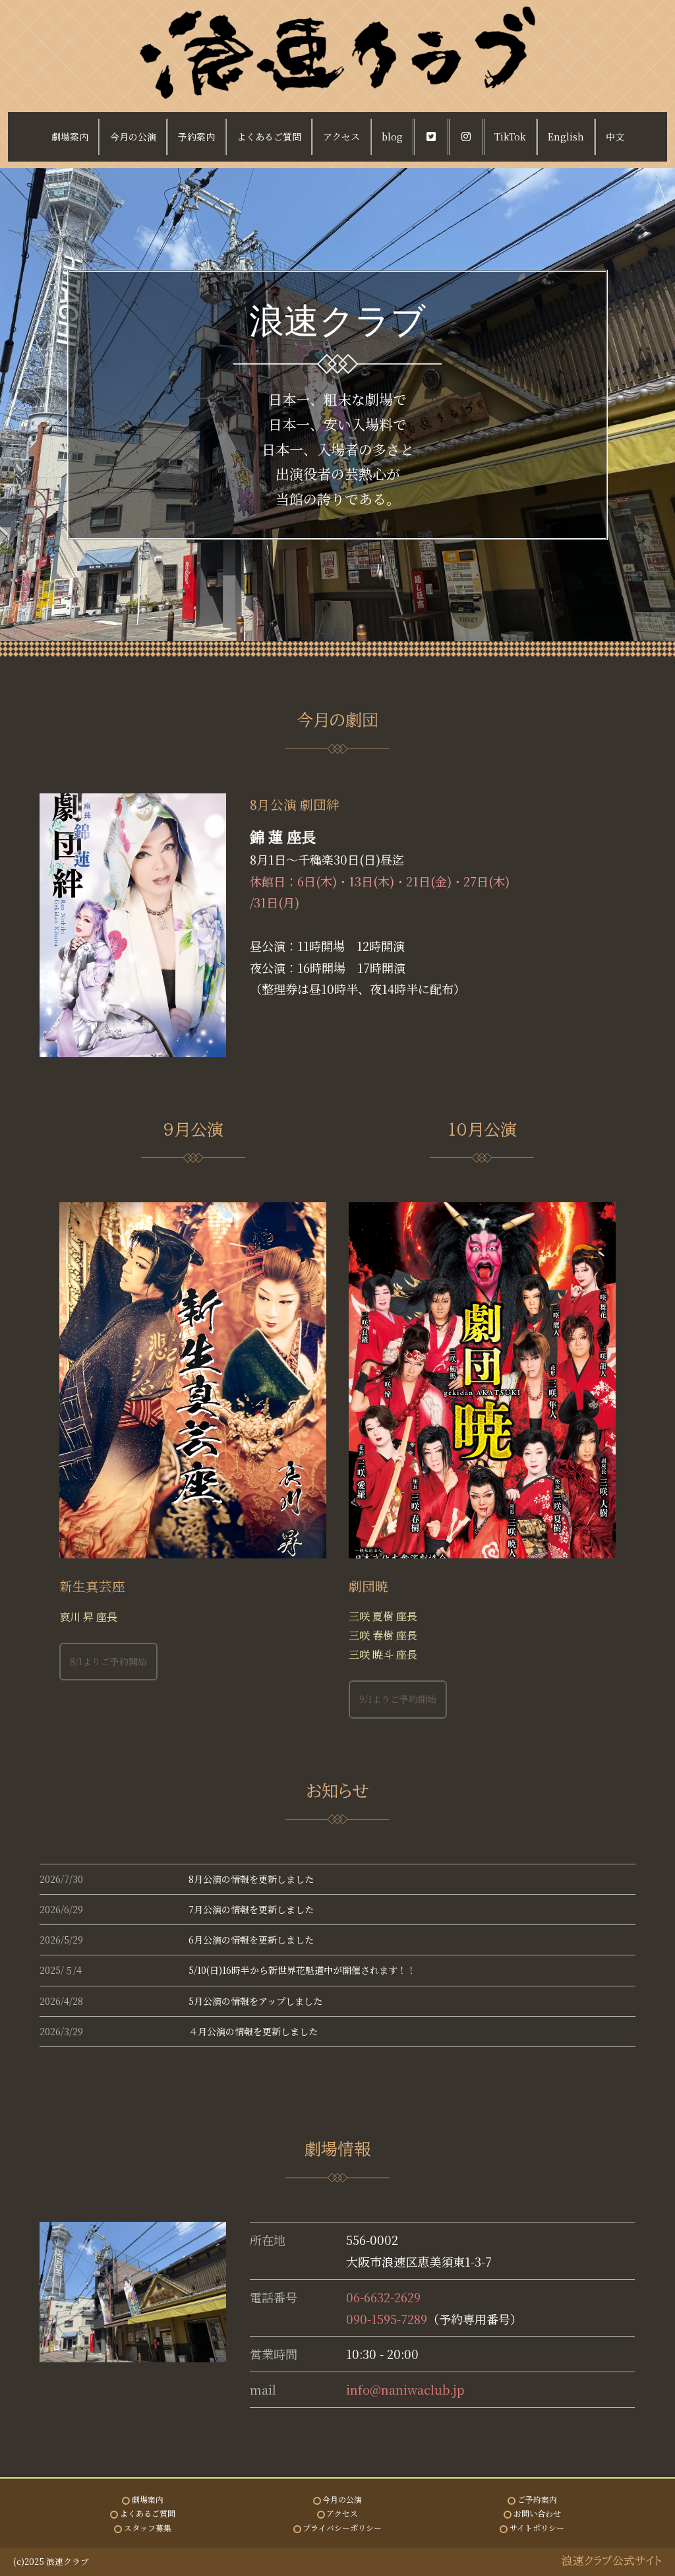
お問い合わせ (537, 2513)
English (566, 137)
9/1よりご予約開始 (398, 1699)
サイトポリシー (537, 2528)
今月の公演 (133, 137)
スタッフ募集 (148, 2528)
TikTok (510, 137)
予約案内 (196, 137)
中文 (615, 137)
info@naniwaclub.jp (405, 2389)
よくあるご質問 (269, 137)
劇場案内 (70, 137)
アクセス (341, 137)
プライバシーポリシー (342, 2528)
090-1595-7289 (387, 2319)
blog (392, 137)
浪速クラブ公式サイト (612, 2561)
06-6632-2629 (383, 2297)
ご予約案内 (537, 2499)
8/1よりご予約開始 (108, 1661)
